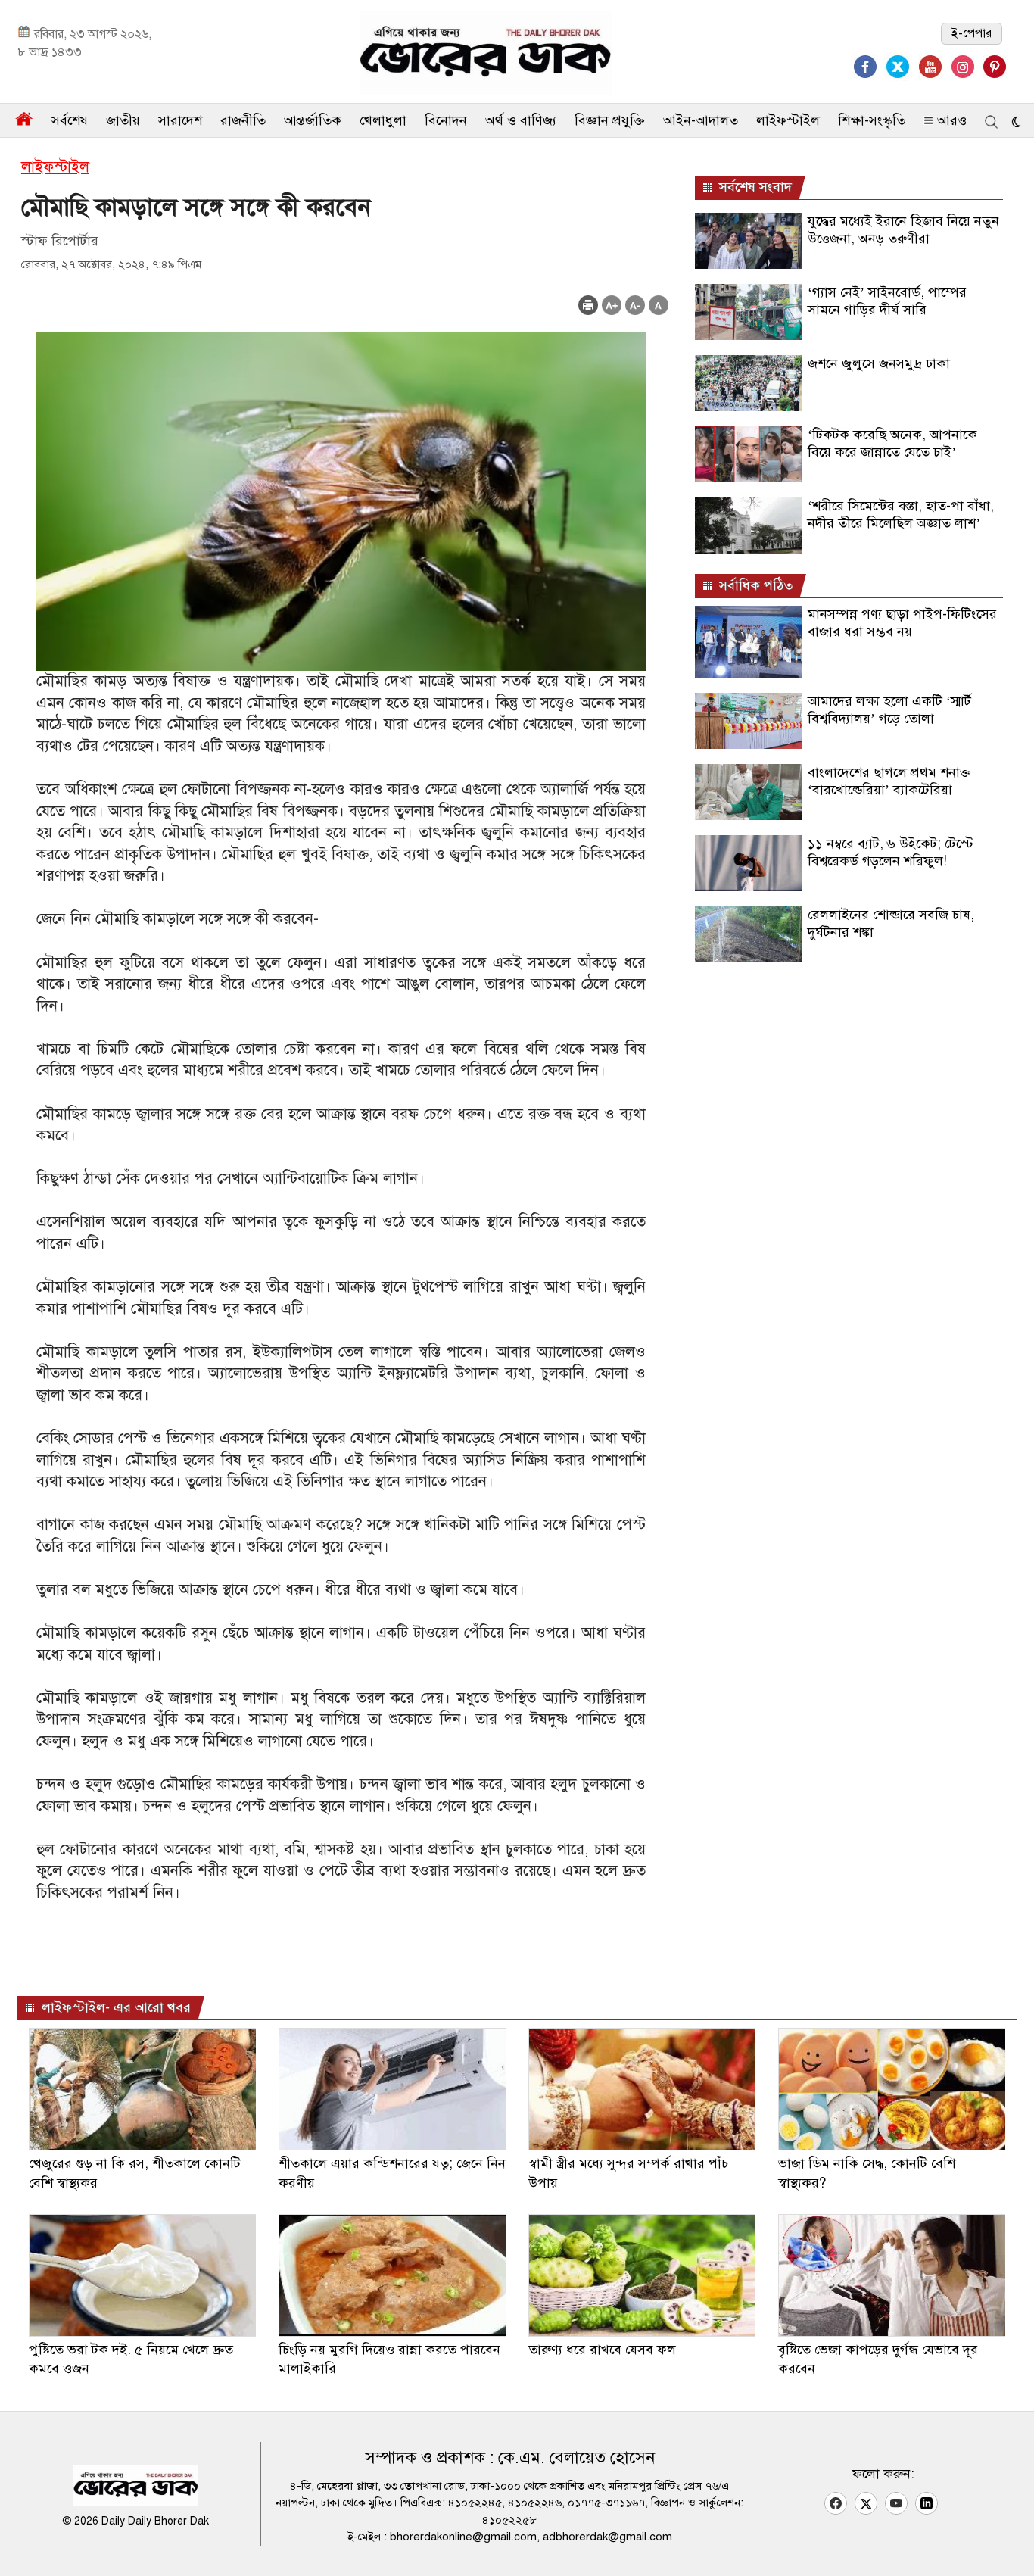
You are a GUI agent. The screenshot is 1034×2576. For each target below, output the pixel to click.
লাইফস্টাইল (788, 120)
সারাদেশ (180, 120)
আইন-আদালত (701, 120)
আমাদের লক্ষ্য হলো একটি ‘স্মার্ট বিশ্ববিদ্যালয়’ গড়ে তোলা (889, 710)
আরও (950, 120)
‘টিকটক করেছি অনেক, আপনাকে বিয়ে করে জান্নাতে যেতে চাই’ (892, 443)
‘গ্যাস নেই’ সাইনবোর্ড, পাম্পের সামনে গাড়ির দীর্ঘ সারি (887, 301)
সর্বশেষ (70, 120)
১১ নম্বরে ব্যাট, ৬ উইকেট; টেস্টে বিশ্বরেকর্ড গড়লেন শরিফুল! (891, 852)
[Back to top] (1011, 2545)
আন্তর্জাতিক (313, 120)
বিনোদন (446, 120)
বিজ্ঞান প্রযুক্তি (610, 120)
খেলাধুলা (383, 120)
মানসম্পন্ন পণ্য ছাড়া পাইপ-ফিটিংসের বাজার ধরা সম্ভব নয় (902, 623)
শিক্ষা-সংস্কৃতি (872, 120)
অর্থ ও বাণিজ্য (521, 120)
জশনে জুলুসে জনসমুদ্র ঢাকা (879, 363)
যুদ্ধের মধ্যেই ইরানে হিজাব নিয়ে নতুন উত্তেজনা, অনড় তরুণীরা (903, 230)
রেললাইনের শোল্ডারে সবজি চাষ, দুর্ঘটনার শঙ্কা (891, 923)
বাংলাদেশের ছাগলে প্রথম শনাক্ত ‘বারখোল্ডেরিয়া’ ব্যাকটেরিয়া (889, 781)
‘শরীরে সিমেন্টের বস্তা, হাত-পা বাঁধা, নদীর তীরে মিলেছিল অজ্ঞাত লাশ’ (901, 515)
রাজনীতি (243, 120)
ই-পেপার (972, 33)
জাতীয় (123, 120)
